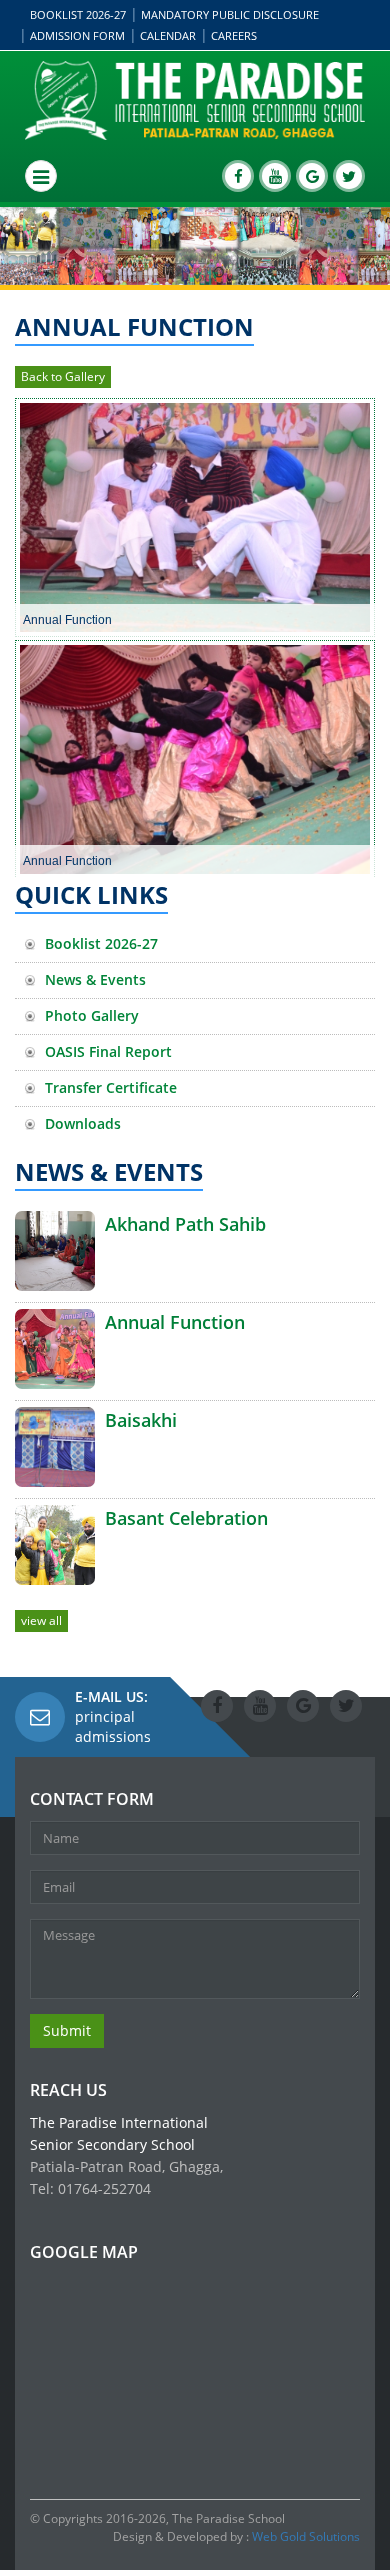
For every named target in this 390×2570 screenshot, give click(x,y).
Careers (234, 35)
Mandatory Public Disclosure (230, 14)
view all (41, 1620)
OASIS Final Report (108, 1051)
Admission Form (77, 35)
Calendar (168, 35)
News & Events (95, 979)
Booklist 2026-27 (78, 14)
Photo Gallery (92, 1015)
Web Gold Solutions (306, 2536)
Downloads (83, 1123)
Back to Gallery (63, 376)
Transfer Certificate (111, 1087)
